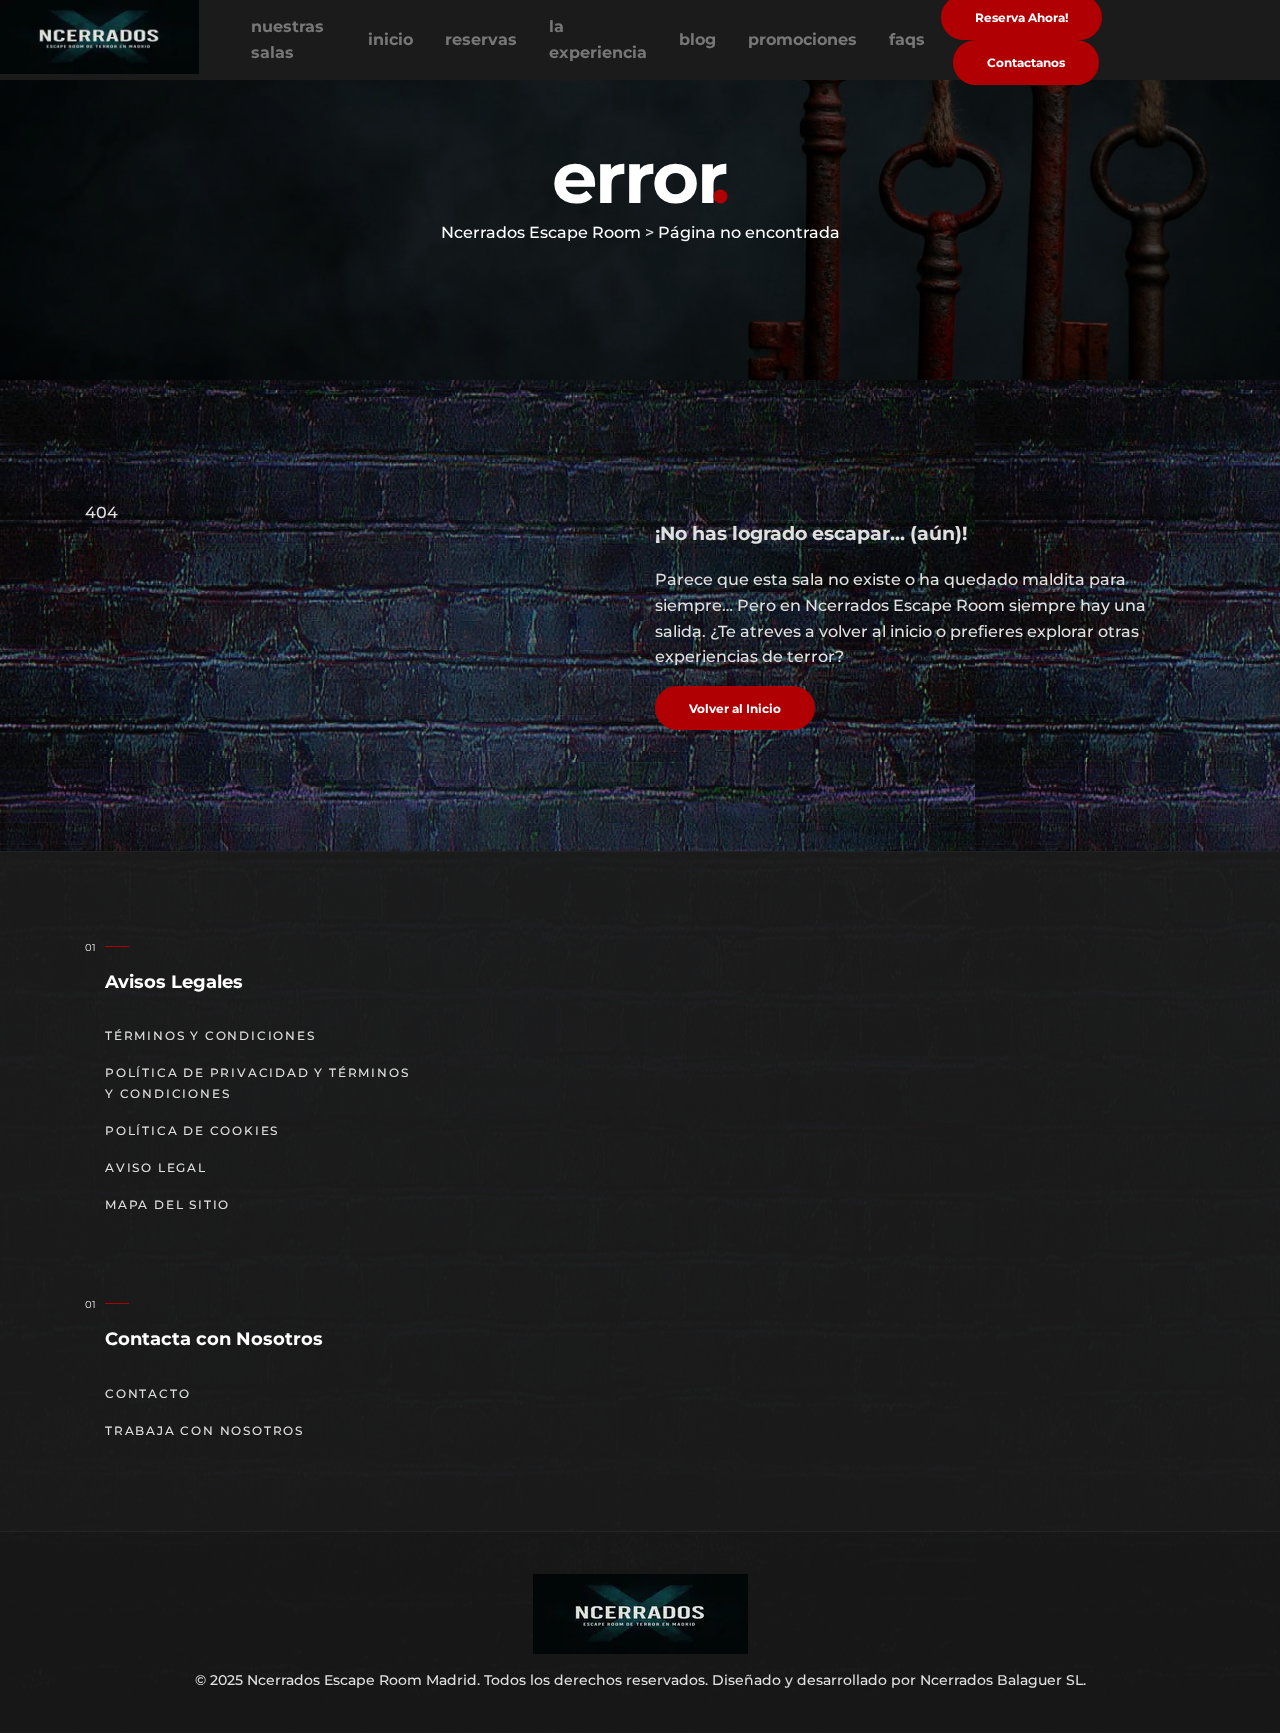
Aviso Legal (156, 1167)
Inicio (390, 39)
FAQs (907, 39)
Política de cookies (192, 1130)
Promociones (802, 39)
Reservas (481, 39)
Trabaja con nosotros (204, 1430)
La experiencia (598, 39)
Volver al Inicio (735, 708)
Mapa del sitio (167, 1204)
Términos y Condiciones (210, 1035)
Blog (697, 39)
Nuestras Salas (287, 39)
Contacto (147, 1393)
